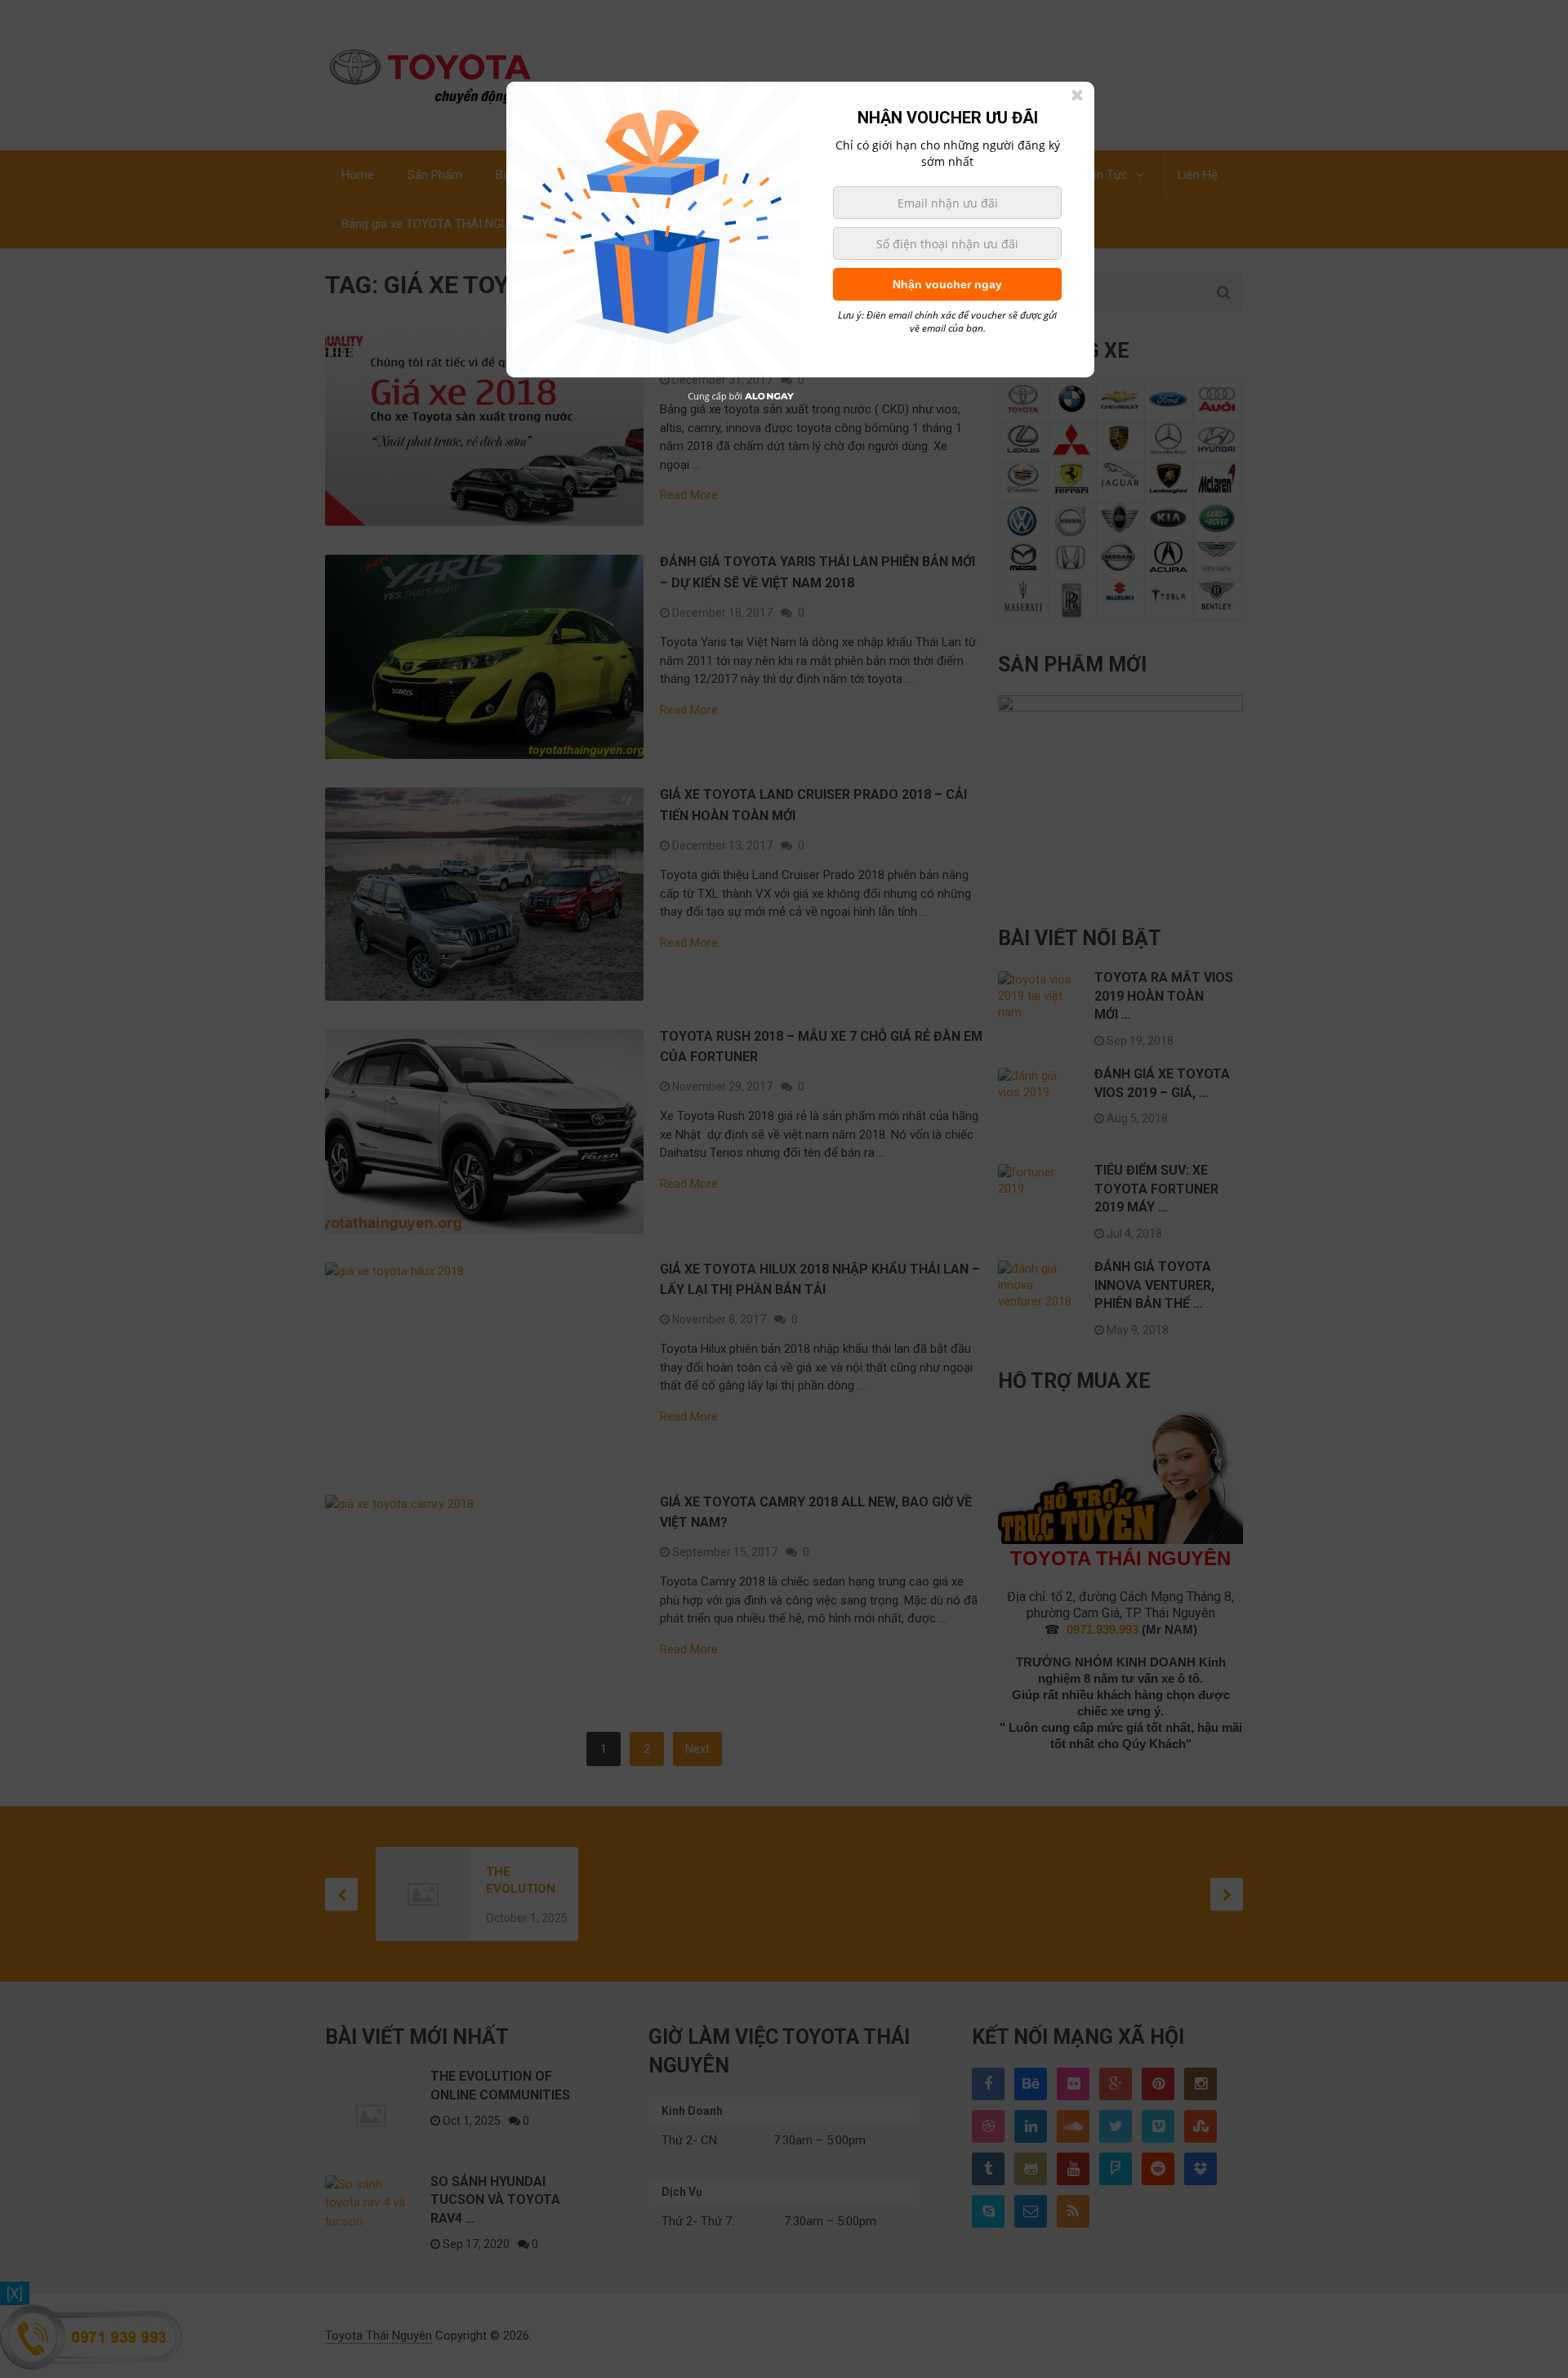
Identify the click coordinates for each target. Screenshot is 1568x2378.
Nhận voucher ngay (947, 284)
